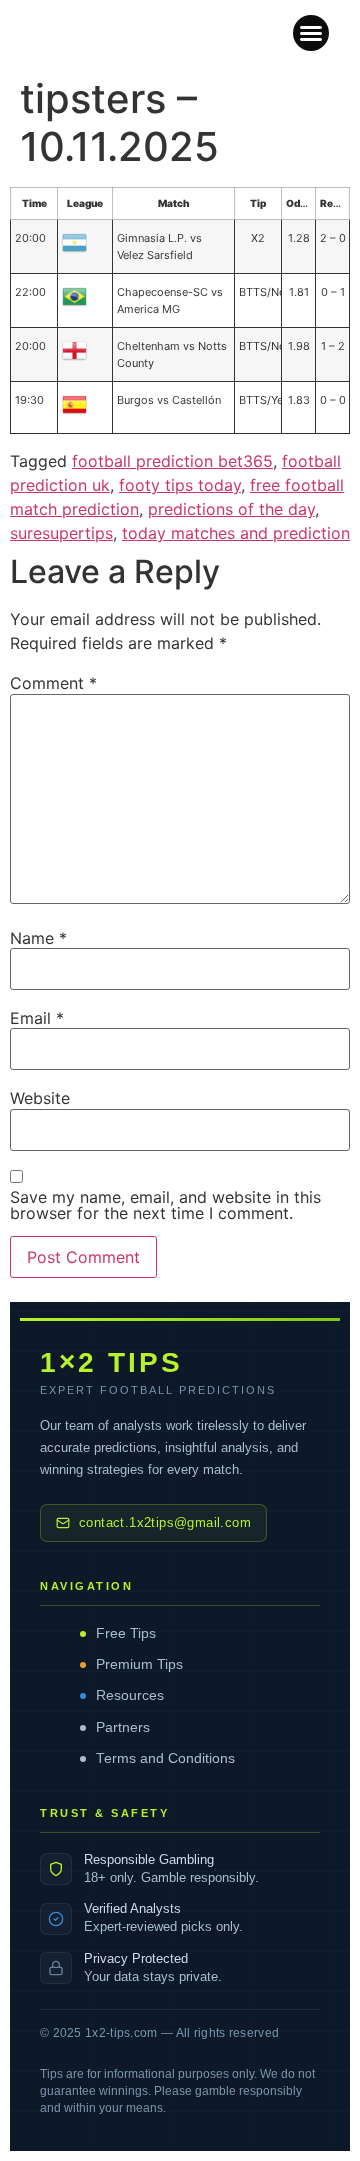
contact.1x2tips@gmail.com (165, 1523)
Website (40, 1098)
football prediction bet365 (172, 461)
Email (37, 1018)
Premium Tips (139, 1664)
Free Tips (126, 1633)
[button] (311, 33)
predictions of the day (231, 509)
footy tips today (180, 485)
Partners (123, 1727)
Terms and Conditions (165, 1758)
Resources (130, 1695)
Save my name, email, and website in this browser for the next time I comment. (165, 1205)
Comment (53, 683)
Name (38, 938)
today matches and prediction (236, 533)
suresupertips (61, 533)
